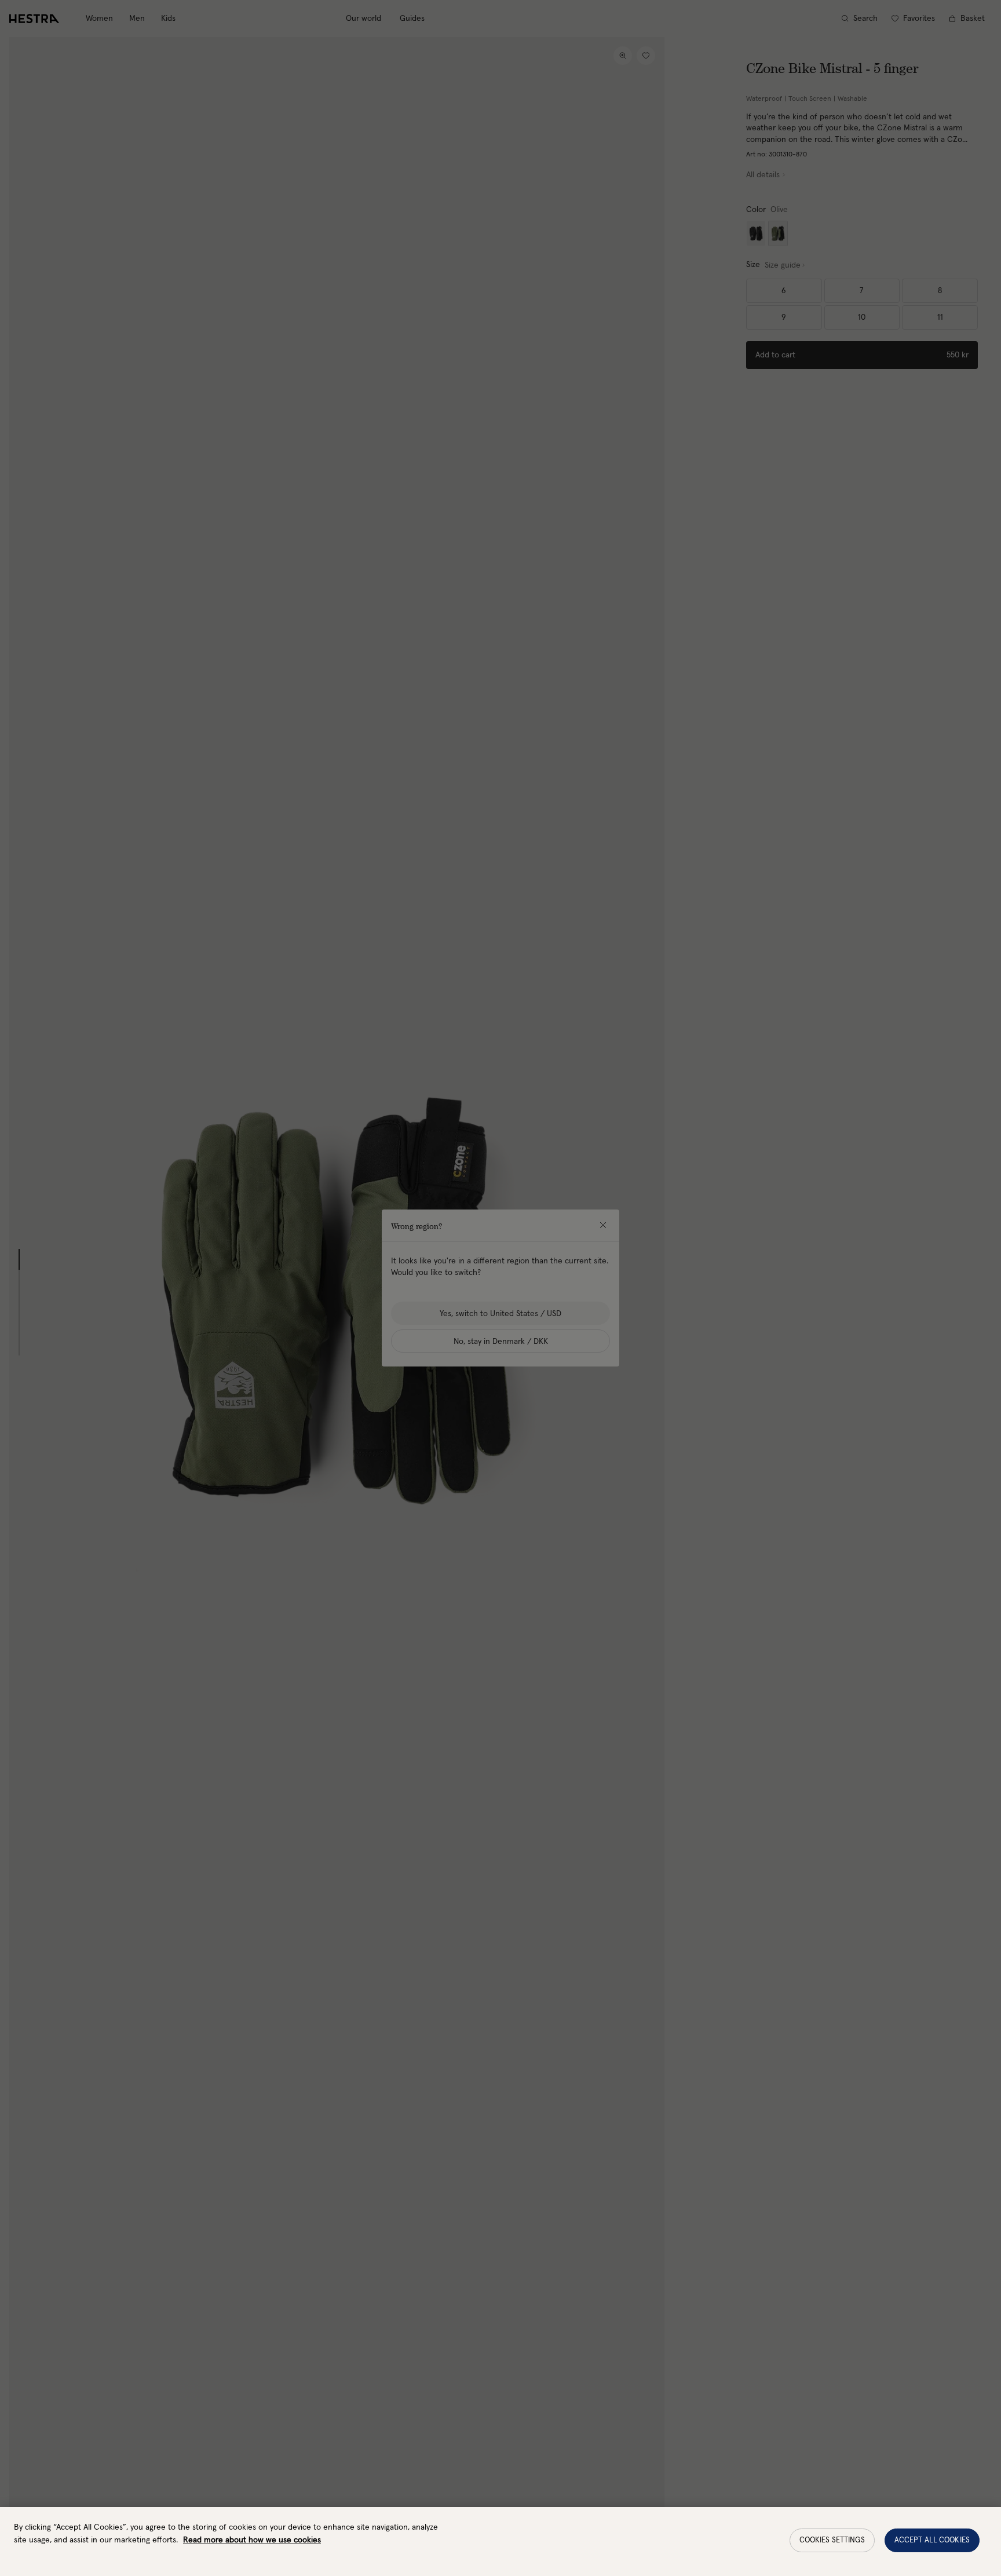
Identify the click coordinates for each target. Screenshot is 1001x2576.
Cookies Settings (832, 2540)
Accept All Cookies (932, 2540)
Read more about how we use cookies (252, 2540)
